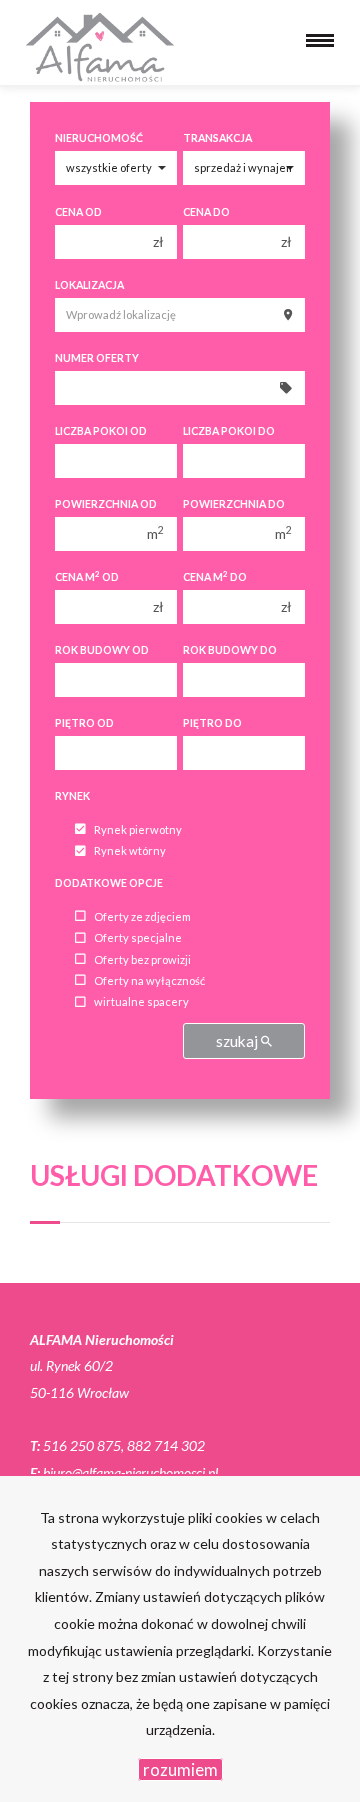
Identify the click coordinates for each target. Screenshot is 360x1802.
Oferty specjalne (138, 938)
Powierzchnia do (234, 504)
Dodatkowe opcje (109, 883)
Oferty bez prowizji (142, 959)
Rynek (72, 796)
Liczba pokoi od (101, 431)
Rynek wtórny (130, 851)
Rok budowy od (102, 650)
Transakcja (217, 138)
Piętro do (212, 723)
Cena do (206, 212)
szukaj (238, 1041)
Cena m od (87, 576)
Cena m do (215, 576)
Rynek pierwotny (138, 829)
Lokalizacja (89, 285)
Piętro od (84, 723)
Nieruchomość (99, 138)
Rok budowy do (230, 650)
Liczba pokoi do (229, 431)
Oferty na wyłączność (149, 980)
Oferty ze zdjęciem (142, 916)
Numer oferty (97, 358)
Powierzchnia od (106, 504)
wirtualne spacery (141, 1002)
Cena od (78, 212)
